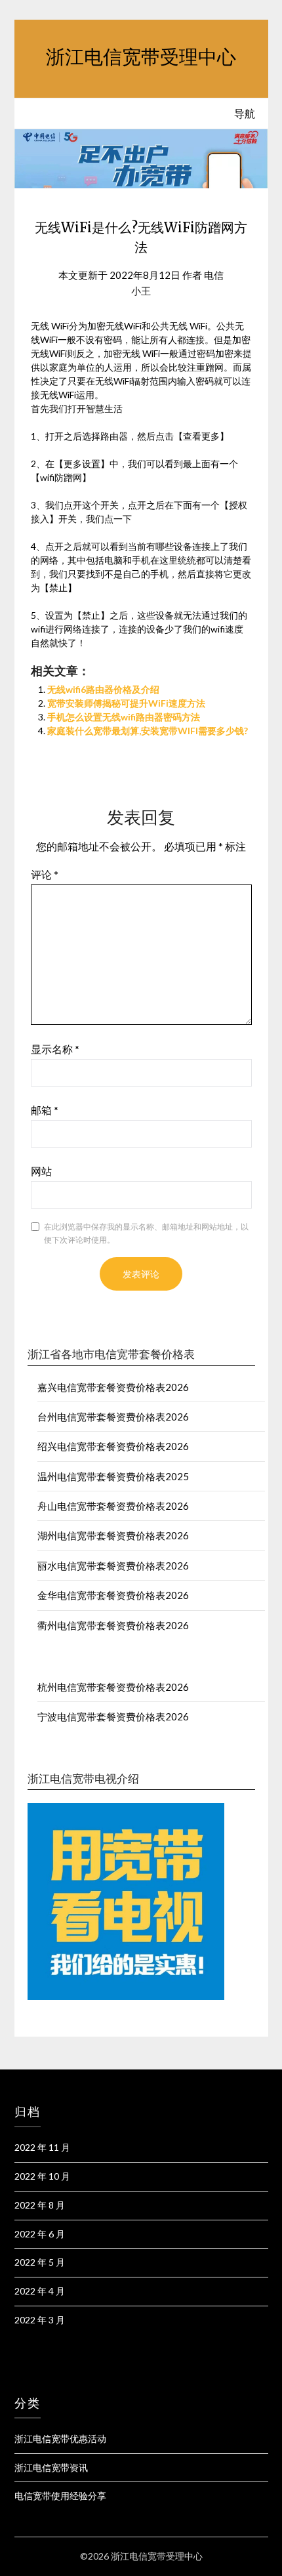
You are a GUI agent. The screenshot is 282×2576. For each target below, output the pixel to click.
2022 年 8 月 (40, 2205)
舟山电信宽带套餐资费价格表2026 (113, 1506)
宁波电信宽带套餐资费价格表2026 (113, 1716)
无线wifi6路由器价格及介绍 (103, 689)
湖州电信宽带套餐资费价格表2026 (113, 1535)
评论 (45, 874)
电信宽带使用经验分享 (60, 2496)
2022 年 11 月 (42, 2147)
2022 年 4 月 (40, 2291)
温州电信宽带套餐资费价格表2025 (113, 1476)
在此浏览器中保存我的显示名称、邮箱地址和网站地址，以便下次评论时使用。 (146, 1233)
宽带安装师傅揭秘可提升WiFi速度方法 (126, 703)
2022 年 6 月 (40, 2234)
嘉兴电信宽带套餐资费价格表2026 (113, 1387)
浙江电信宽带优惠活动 (60, 2439)
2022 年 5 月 (40, 2262)
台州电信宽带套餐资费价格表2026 (113, 1417)
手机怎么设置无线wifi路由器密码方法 (124, 717)
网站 (41, 1171)
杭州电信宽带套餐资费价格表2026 (113, 1687)
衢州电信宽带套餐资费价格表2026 (113, 1625)
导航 (245, 113)
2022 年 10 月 (42, 2176)
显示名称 (55, 1049)
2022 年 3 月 (40, 2320)
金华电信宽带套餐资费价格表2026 (113, 1595)
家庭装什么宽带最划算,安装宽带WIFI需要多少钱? (148, 731)
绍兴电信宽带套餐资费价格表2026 (113, 1446)
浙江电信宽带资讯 (51, 2467)
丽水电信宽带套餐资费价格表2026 (113, 1566)
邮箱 (45, 1110)
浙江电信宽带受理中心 (141, 57)
